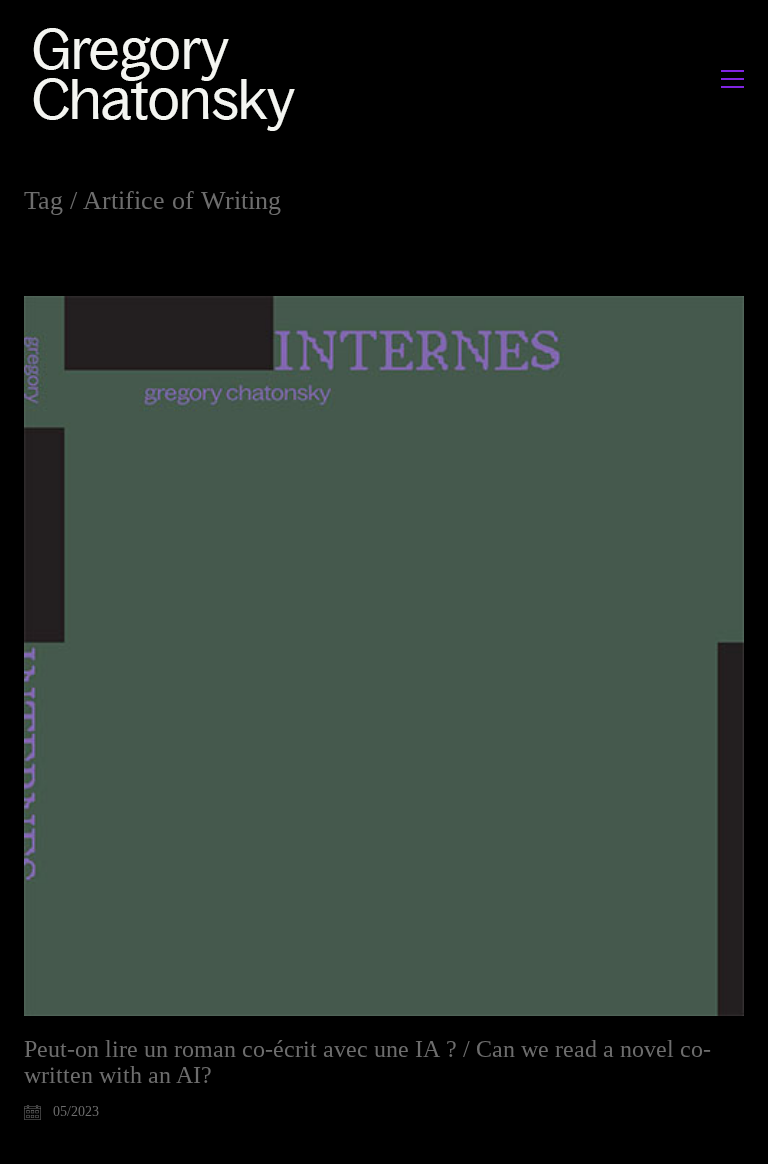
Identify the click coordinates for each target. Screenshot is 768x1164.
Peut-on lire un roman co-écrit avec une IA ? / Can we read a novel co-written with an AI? (367, 1062)
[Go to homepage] (169, 78)
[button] (732, 79)
